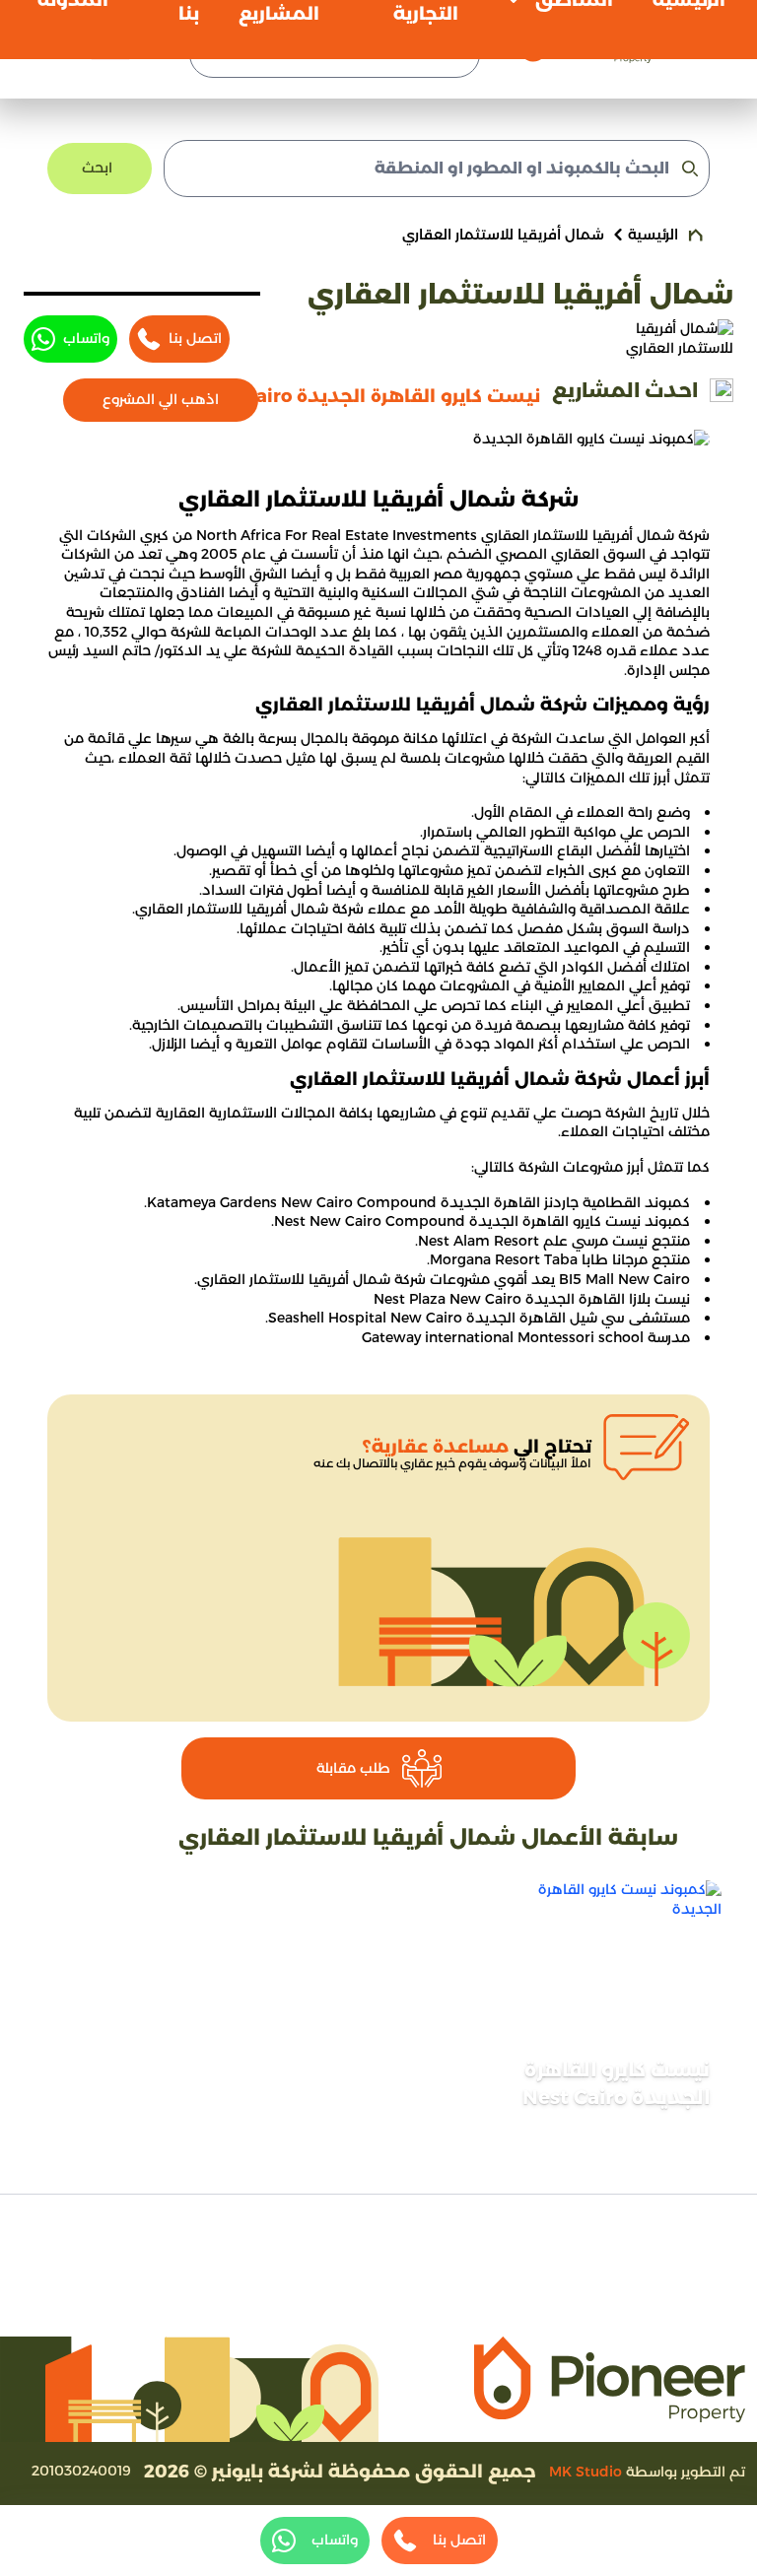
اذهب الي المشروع (161, 399)
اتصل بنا (195, 338)
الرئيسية (653, 235)
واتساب (86, 338)
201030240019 (81, 2471)
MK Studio (585, 2472)
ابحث (97, 168)
